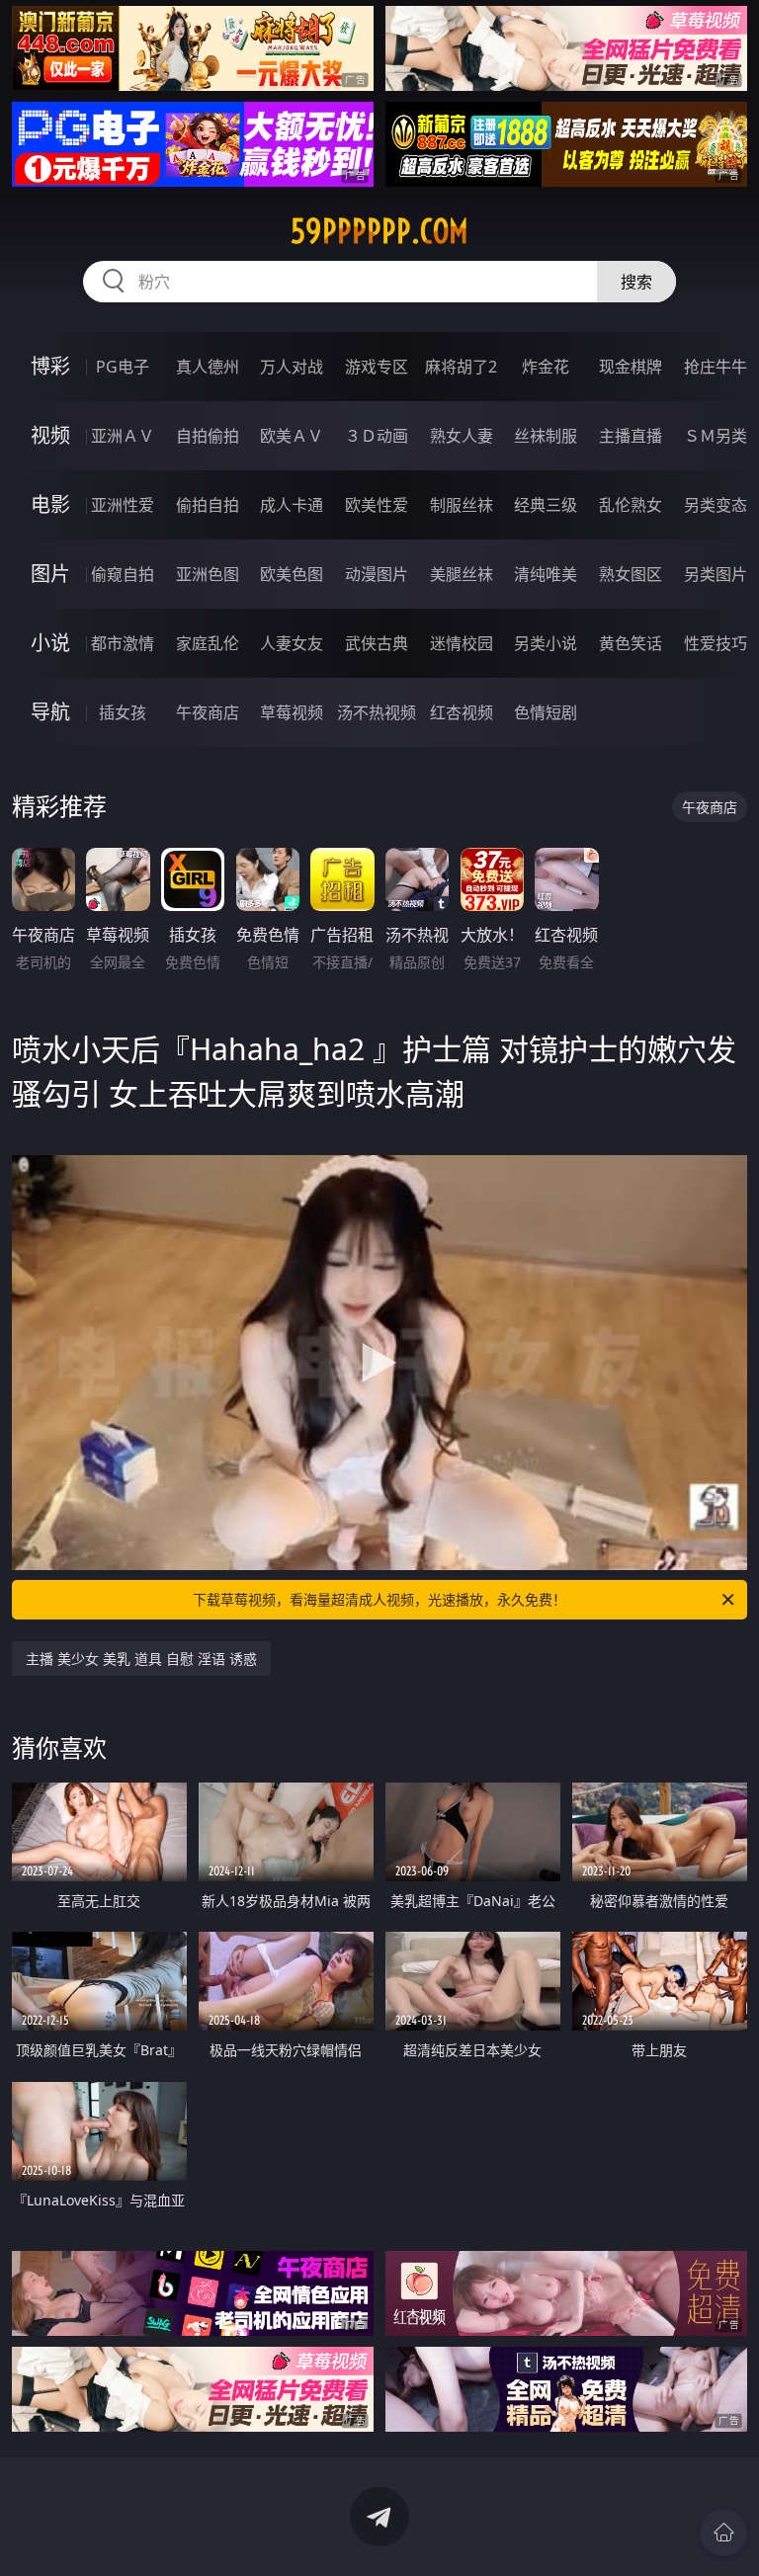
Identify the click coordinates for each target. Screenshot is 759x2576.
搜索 (636, 282)
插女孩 (123, 712)
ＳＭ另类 (716, 436)
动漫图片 (377, 574)
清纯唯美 (546, 574)
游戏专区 (377, 367)
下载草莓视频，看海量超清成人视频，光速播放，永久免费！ (379, 1599)
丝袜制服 (546, 436)
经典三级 (546, 505)
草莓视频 (292, 712)
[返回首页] (723, 2533)
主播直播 (631, 436)
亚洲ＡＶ (123, 436)
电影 (50, 504)
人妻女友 (292, 643)
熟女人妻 (462, 436)
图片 (50, 574)
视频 (50, 435)
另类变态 (716, 505)
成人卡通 (292, 505)
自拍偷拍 (208, 436)
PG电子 (123, 367)
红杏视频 (462, 712)
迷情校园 (462, 643)
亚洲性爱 (123, 505)
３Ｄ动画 (377, 436)
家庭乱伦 (208, 643)
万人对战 (292, 367)
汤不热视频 (377, 712)
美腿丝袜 (462, 574)
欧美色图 (292, 574)
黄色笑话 (631, 643)
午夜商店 (208, 712)
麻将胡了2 (461, 367)
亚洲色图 (208, 574)
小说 (50, 643)
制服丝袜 (462, 505)
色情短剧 (546, 712)
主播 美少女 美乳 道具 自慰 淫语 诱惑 (141, 1659)
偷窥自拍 (123, 574)
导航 (50, 712)
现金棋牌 (631, 367)
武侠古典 (377, 643)
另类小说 (546, 643)
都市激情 (123, 643)
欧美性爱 (377, 505)
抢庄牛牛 (716, 367)
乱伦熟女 (631, 505)
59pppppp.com (379, 231)
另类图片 (716, 574)
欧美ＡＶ (292, 436)
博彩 (50, 366)
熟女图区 (631, 574)
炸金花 (546, 367)
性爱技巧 (716, 643)
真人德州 (208, 367)
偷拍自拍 (208, 505)
